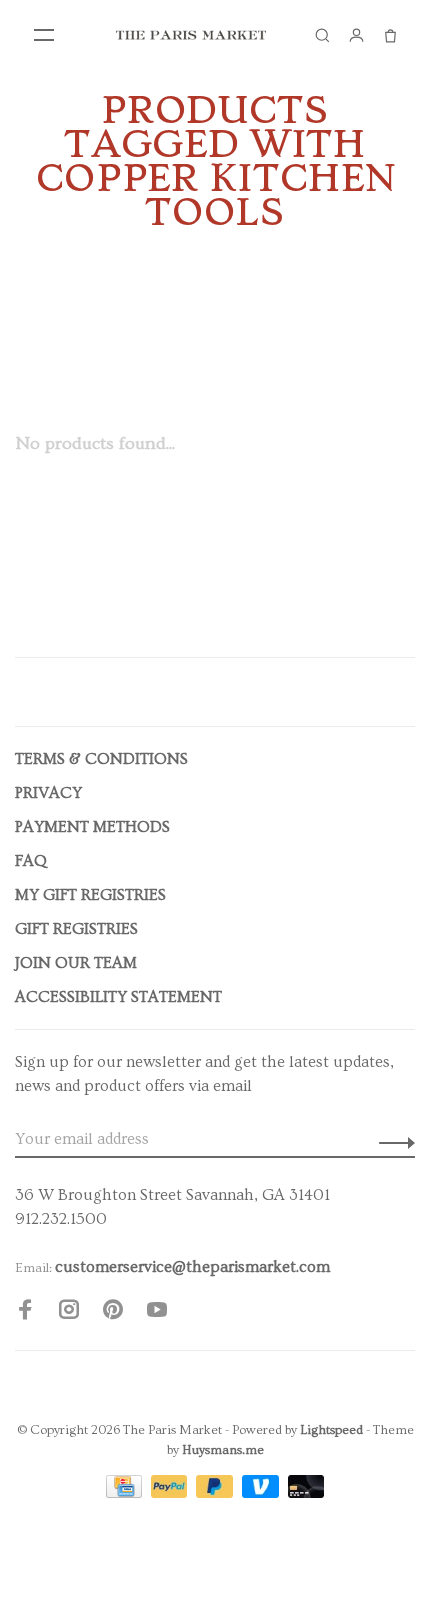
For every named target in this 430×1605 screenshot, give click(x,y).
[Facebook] (25, 1313)
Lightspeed (331, 1430)
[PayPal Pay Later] (216, 1493)
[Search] (322, 35)
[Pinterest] (113, 1313)
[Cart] (390, 35)
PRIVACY (48, 793)
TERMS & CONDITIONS (101, 759)
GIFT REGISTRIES (76, 929)
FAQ (31, 861)
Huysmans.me (223, 1450)
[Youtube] (157, 1313)
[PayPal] (171, 1493)
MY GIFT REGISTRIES (90, 895)
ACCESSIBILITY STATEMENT (118, 997)
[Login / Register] (356, 35)
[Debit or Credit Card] (306, 1493)
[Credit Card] (126, 1493)
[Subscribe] (391, 1139)
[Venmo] (262, 1493)
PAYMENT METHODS (92, 827)
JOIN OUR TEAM (76, 963)
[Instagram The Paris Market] (69, 1313)
